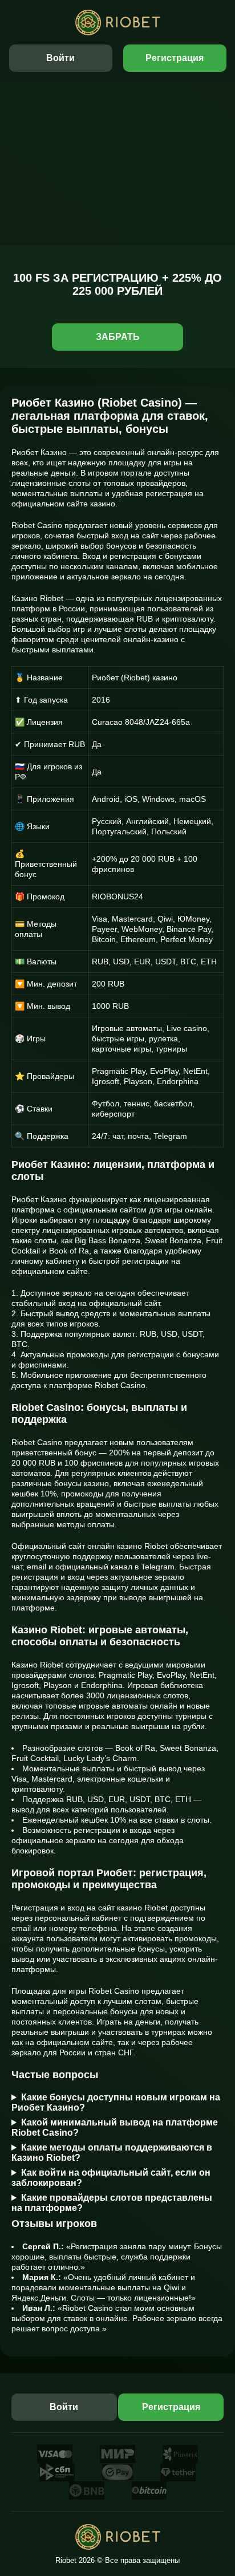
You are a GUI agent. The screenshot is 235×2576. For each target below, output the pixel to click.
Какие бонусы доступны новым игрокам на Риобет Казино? (116, 2102)
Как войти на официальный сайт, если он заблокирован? (111, 2178)
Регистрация (175, 58)
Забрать (118, 337)
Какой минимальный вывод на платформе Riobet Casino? (115, 2127)
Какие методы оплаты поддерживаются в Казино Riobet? (112, 2153)
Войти (60, 58)
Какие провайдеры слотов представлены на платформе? (112, 2203)
